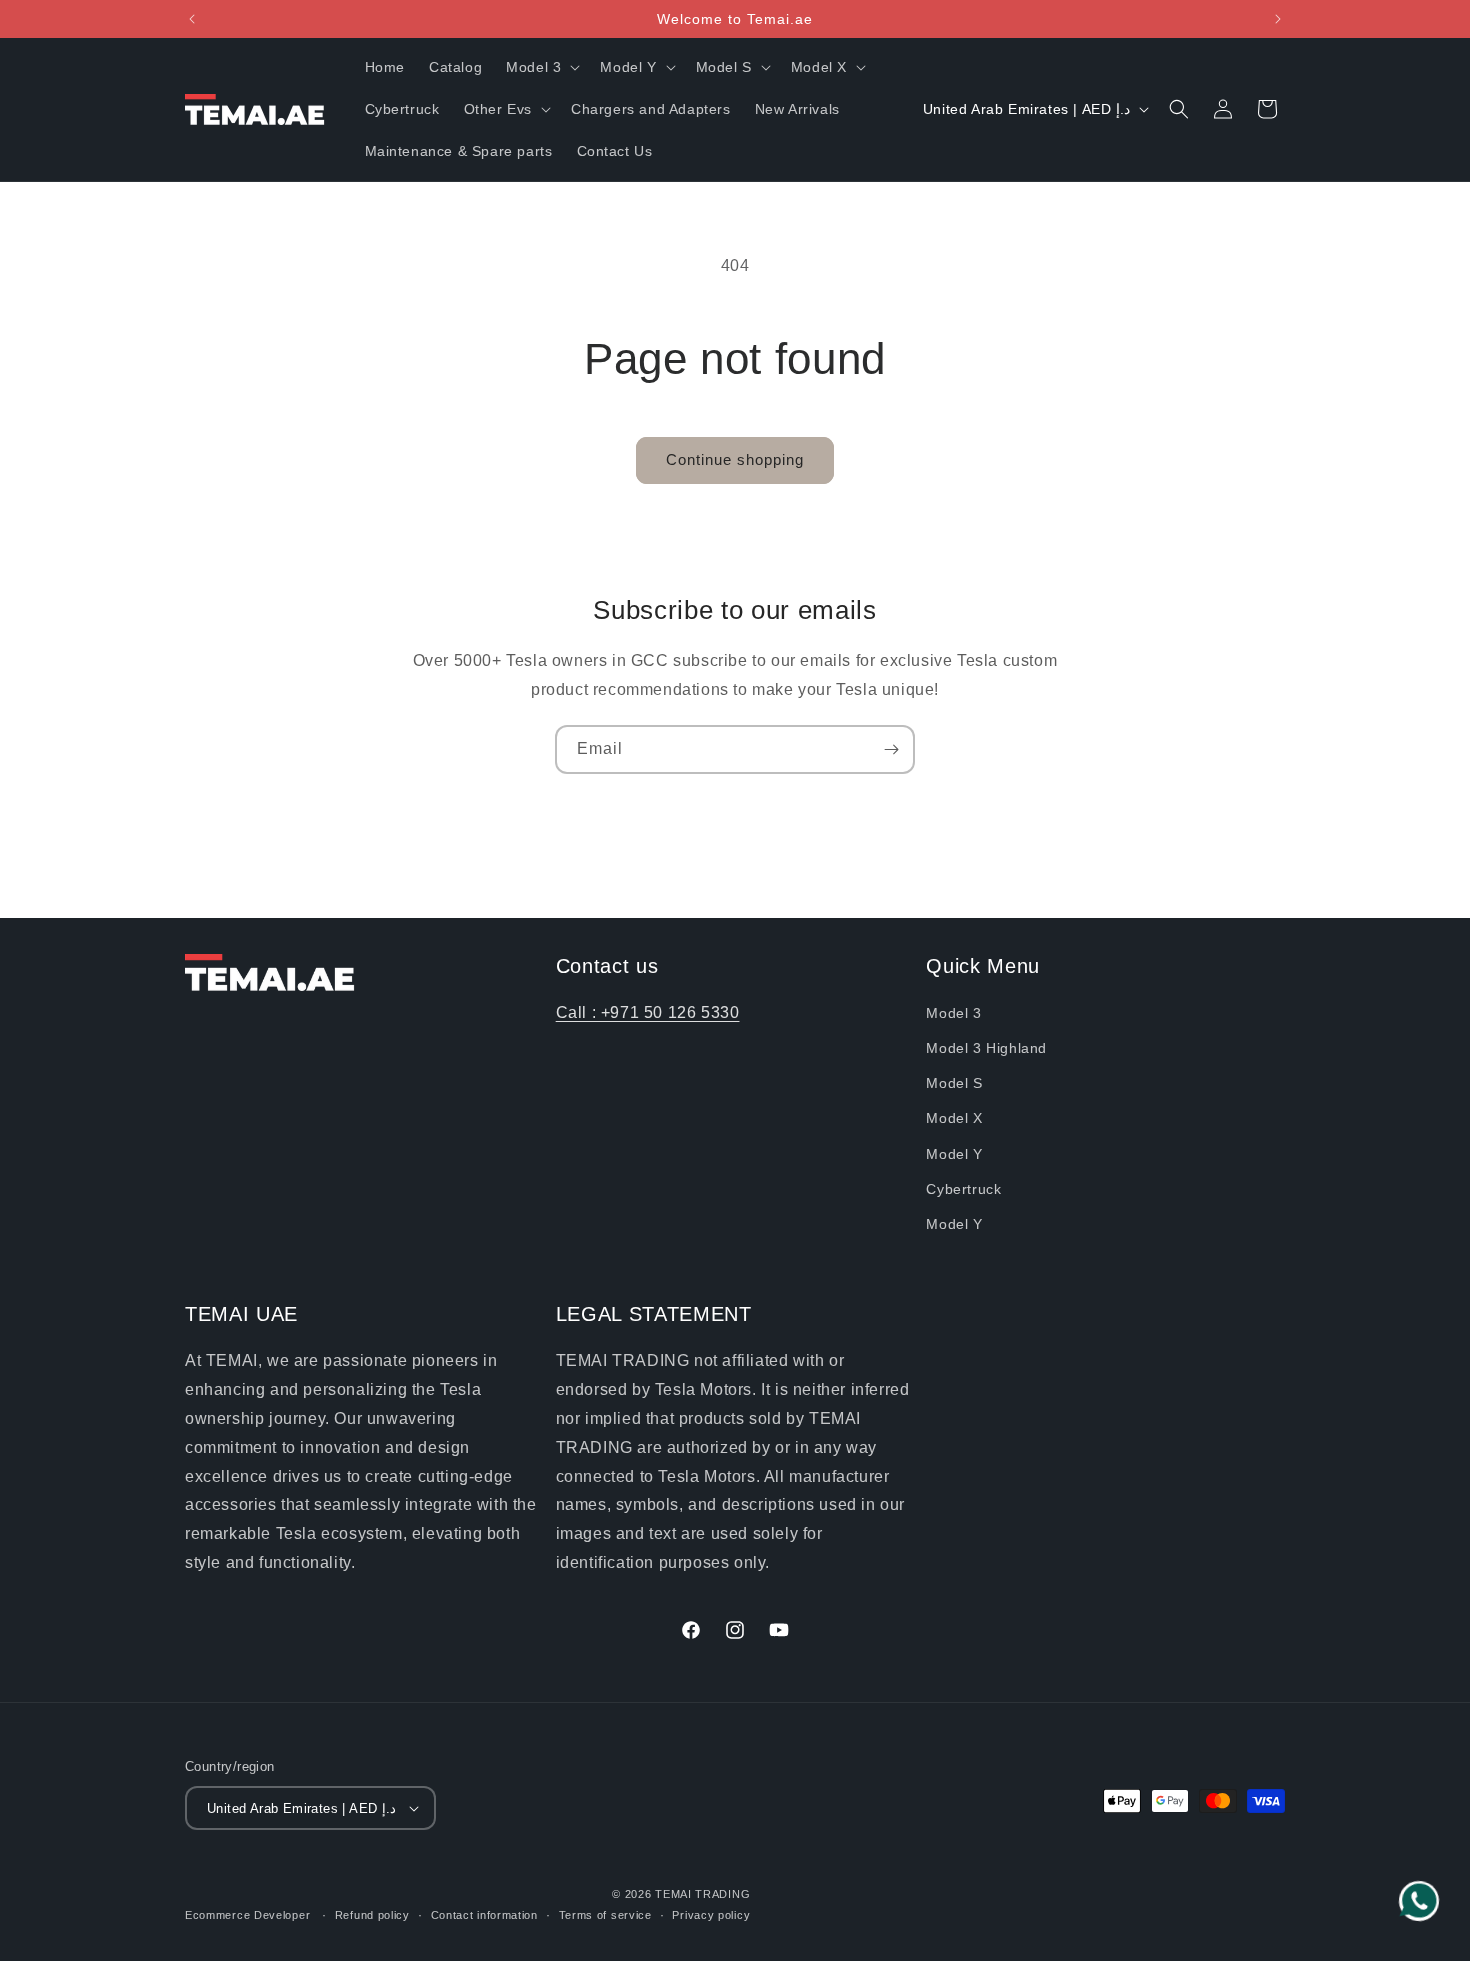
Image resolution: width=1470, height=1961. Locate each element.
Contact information (484, 1915)
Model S (954, 1083)
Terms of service (605, 1915)
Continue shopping (735, 459)
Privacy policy (711, 1915)
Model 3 (953, 1013)
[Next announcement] (1278, 19)
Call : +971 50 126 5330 (648, 1012)
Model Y (954, 1154)
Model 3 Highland (986, 1048)
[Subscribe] (891, 749)
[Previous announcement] (192, 19)
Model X (954, 1118)
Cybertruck (963, 1189)
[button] (541, 67)
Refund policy (372, 1915)
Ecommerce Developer (249, 1915)
